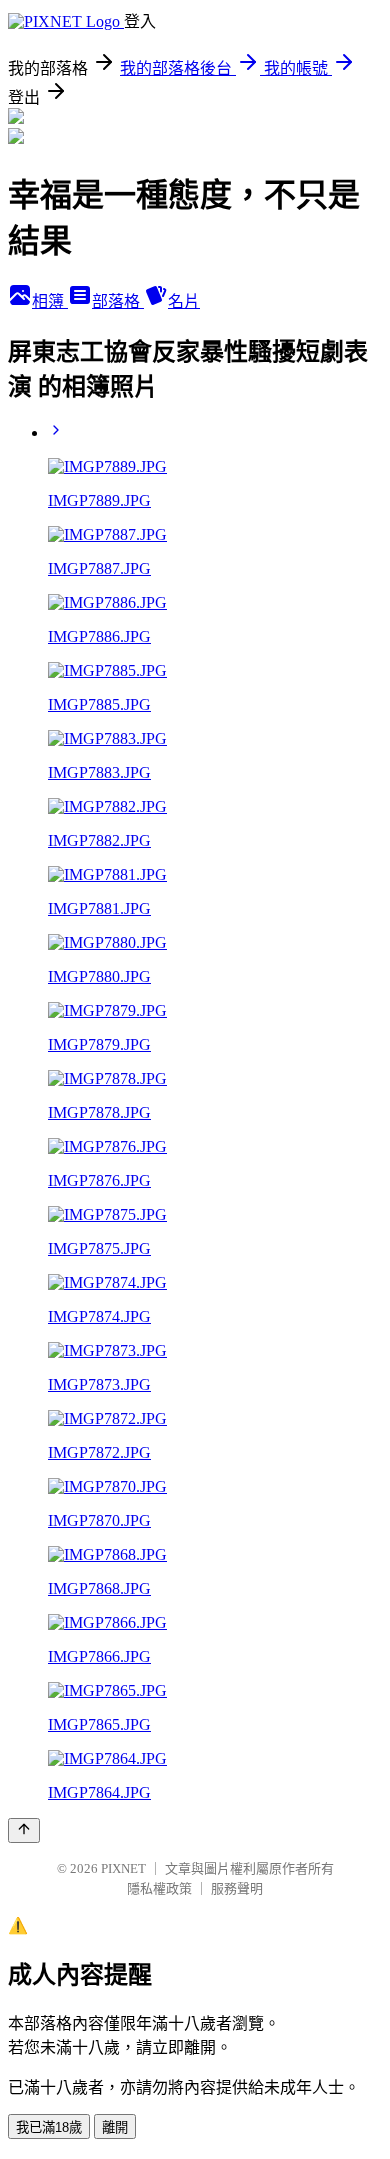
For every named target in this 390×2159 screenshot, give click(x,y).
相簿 (50, 301)
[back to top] (24, 1830)
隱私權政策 (159, 1888)
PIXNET (123, 1868)
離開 (115, 2127)
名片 (184, 301)
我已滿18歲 (49, 2127)
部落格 (118, 301)
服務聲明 (237, 1888)
